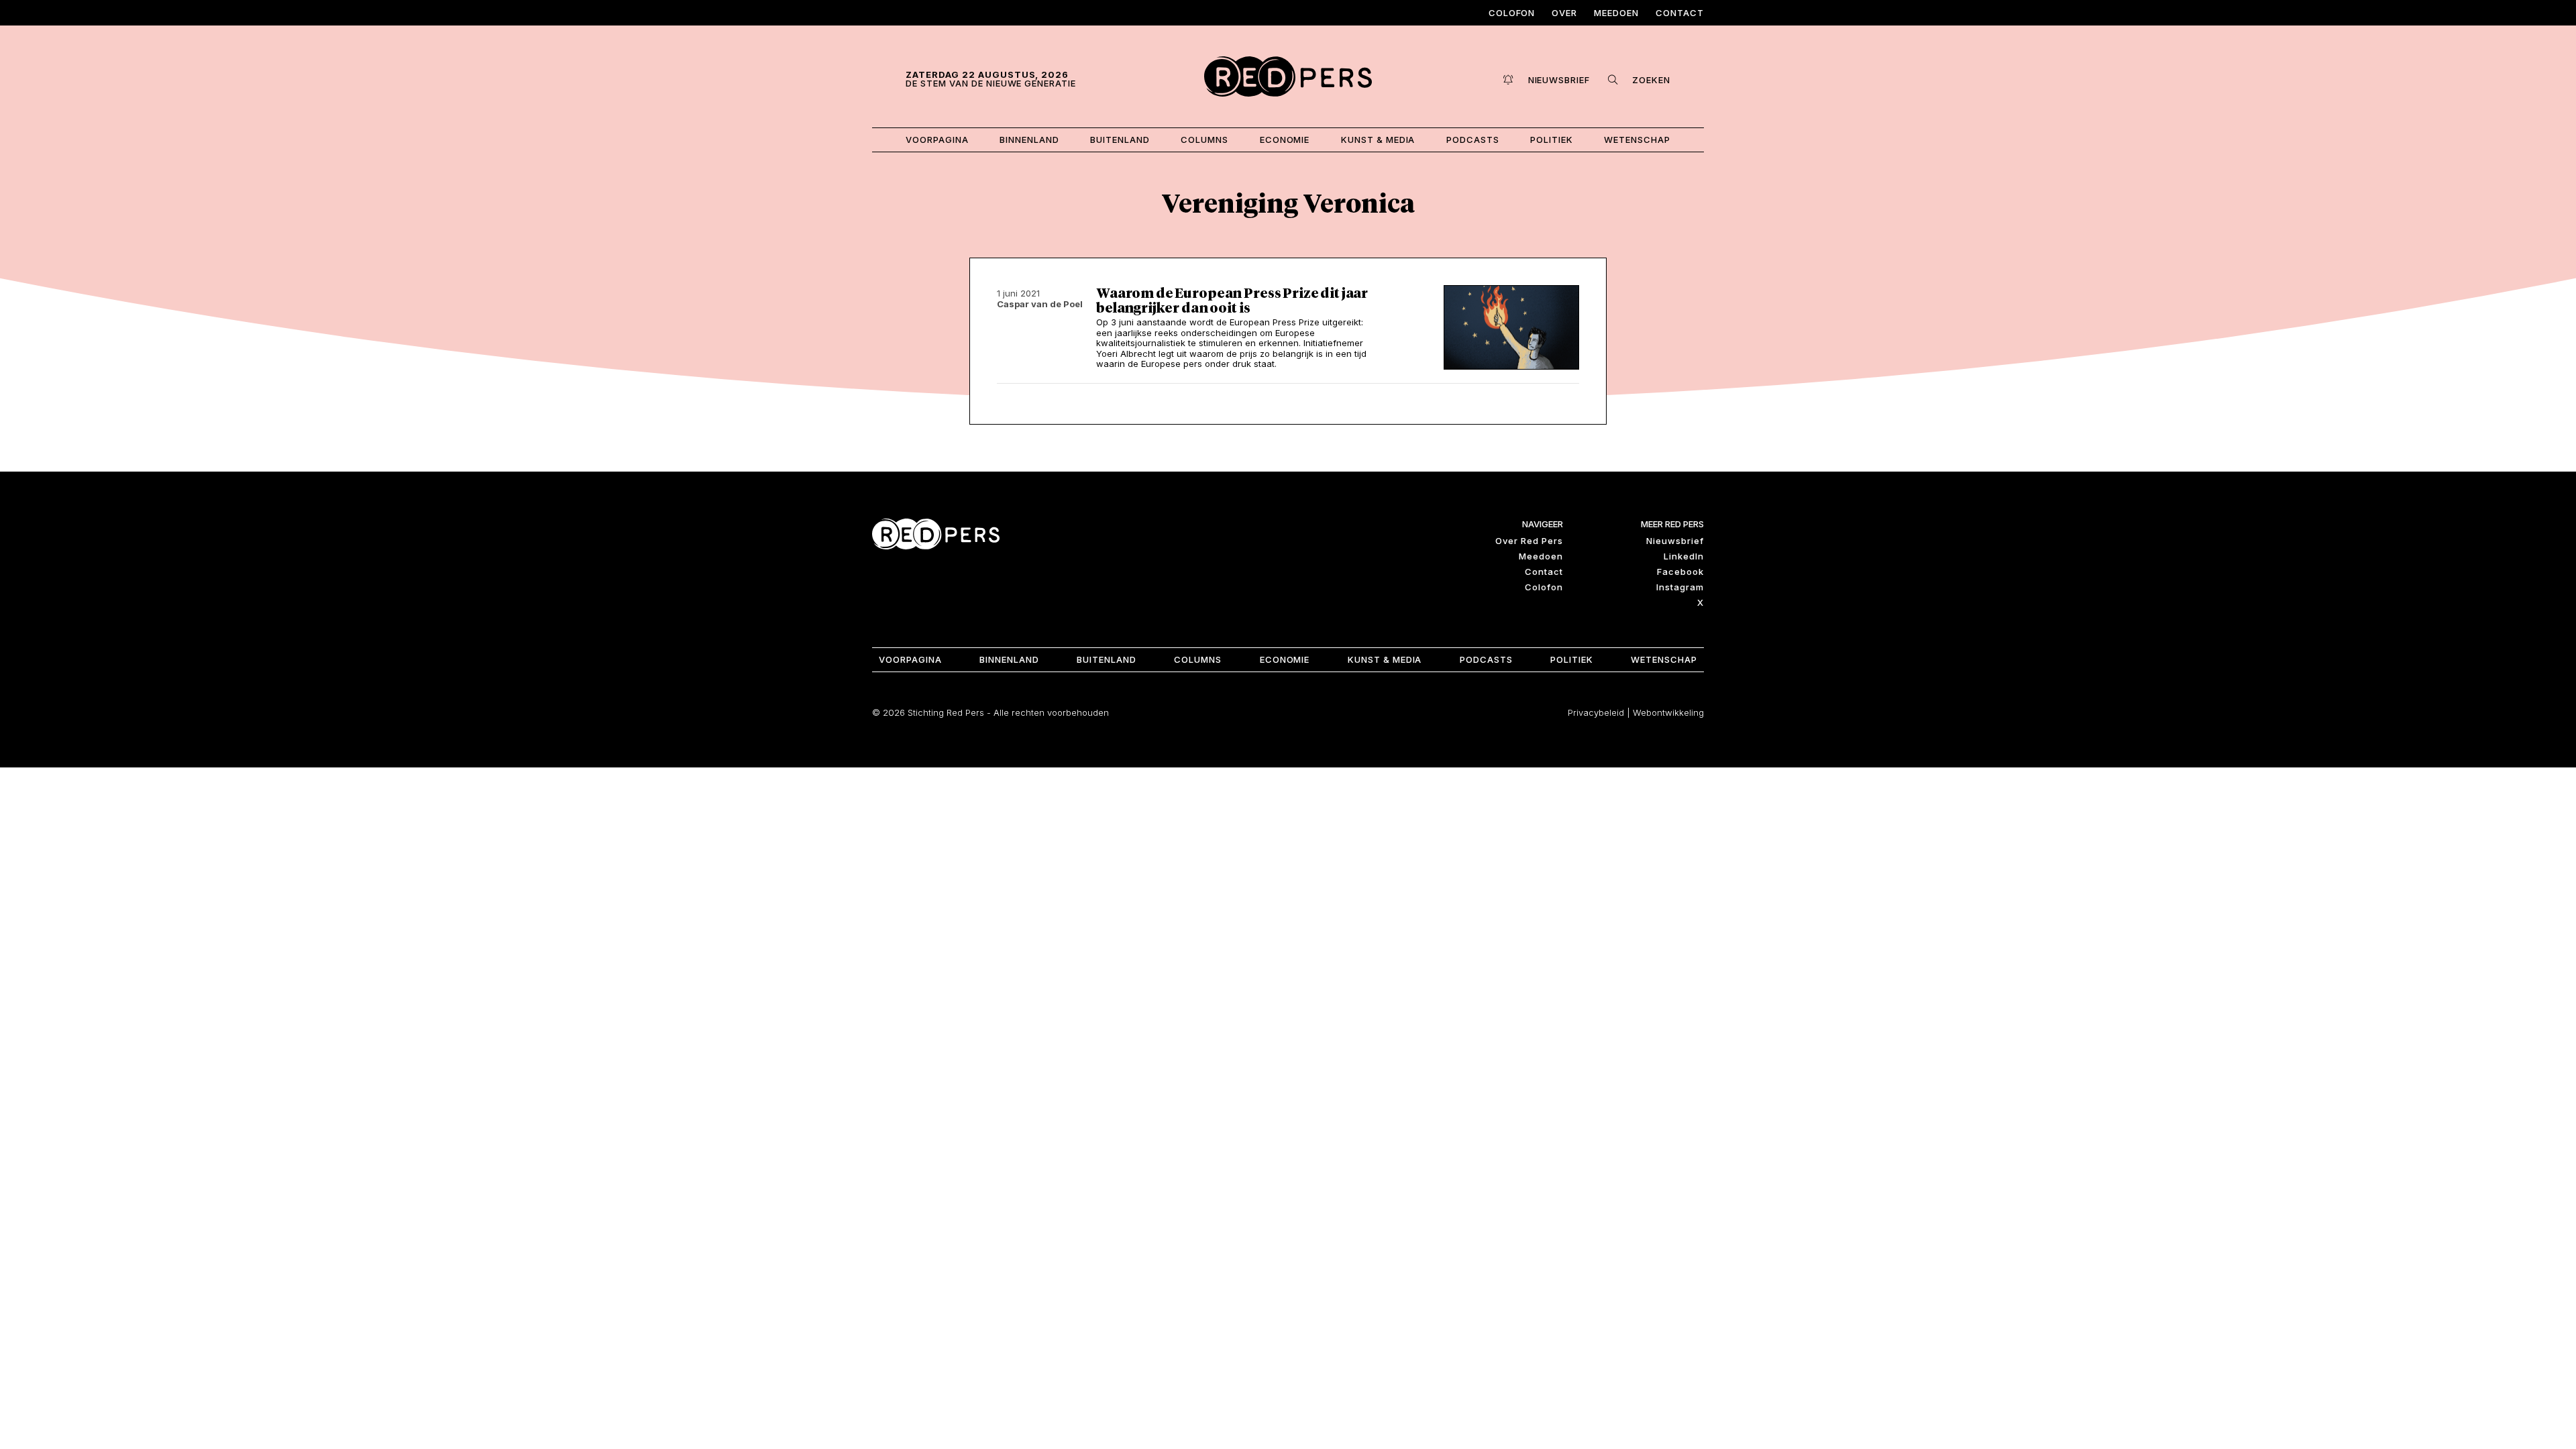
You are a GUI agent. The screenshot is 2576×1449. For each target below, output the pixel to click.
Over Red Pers (1529, 541)
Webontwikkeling (1668, 712)
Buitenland (1120, 140)
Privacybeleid (1596, 712)
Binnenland (1029, 140)
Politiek (1552, 140)
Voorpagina (937, 140)
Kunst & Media (1378, 140)
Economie (1285, 140)
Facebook (1680, 572)
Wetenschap (1637, 140)
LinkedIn (1684, 556)
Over (1564, 13)
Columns (1204, 140)
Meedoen (1616, 13)
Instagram (1680, 587)
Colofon (1512, 13)
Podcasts (1473, 140)
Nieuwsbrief (1675, 541)
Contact (1680, 13)
